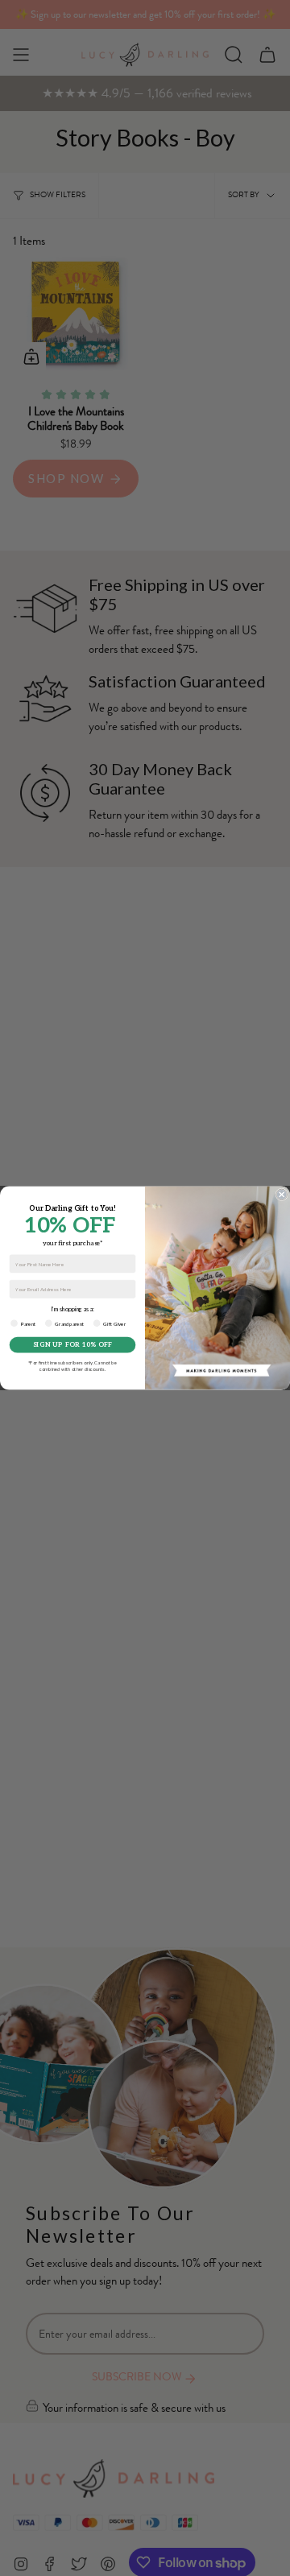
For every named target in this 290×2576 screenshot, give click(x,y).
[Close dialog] (282, 1195)
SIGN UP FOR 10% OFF (73, 1345)
